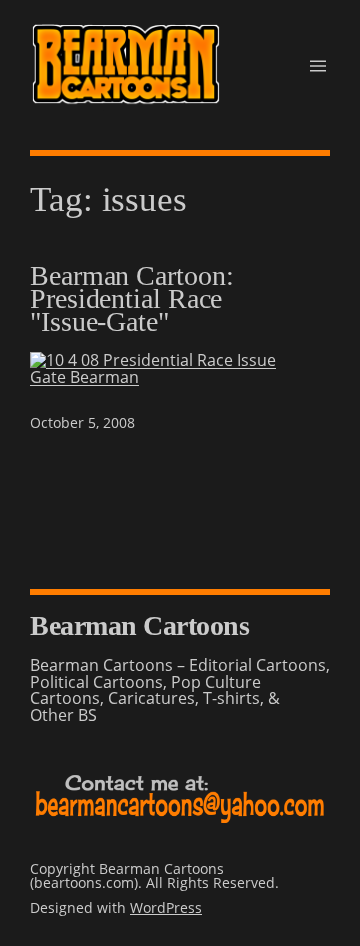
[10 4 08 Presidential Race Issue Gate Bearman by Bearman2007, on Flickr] (180, 377)
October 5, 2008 (82, 422)
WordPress (166, 907)
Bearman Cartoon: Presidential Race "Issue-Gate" (131, 298)
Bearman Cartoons (139, 625)
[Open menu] (318, 66)
